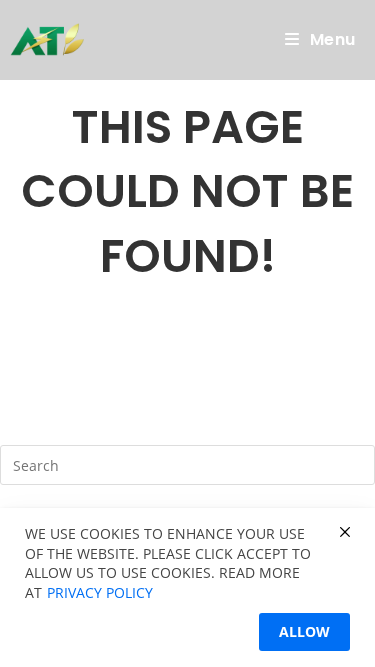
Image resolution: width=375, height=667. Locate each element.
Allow (304, 631)
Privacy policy (100, 592)
